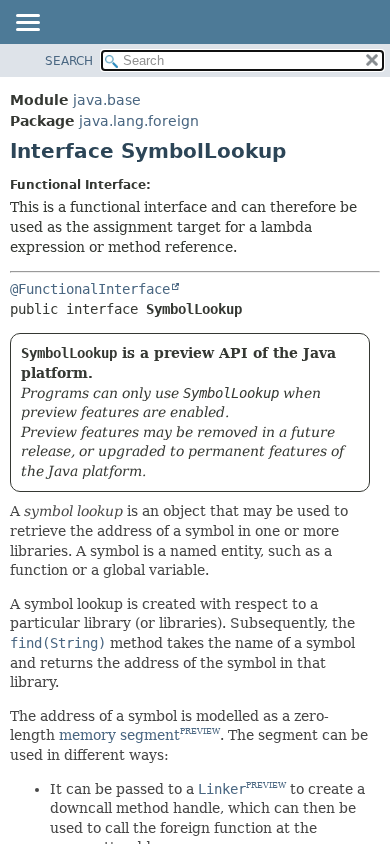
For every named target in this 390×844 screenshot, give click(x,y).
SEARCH (69, 61)
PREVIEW (200, 732)
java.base (107, 100)
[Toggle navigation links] (27, 24)
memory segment (119, 735)
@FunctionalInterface (90, 289)
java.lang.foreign (139, 121)
